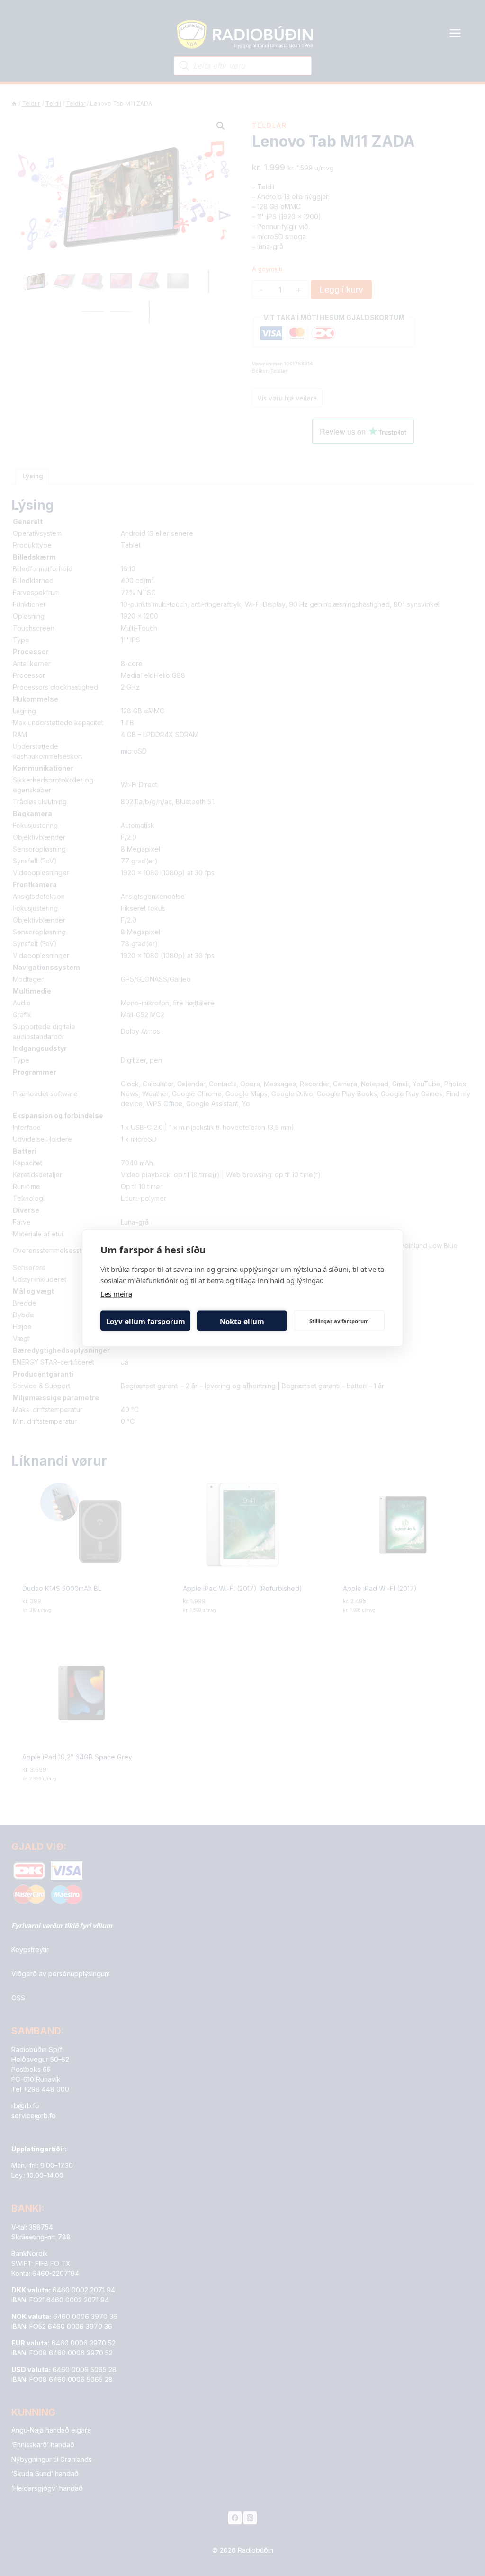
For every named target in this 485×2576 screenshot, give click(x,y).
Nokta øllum (242, 1321)
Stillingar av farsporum (339, 1320)
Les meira (116, 1294)
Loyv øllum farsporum (146, 1321)
